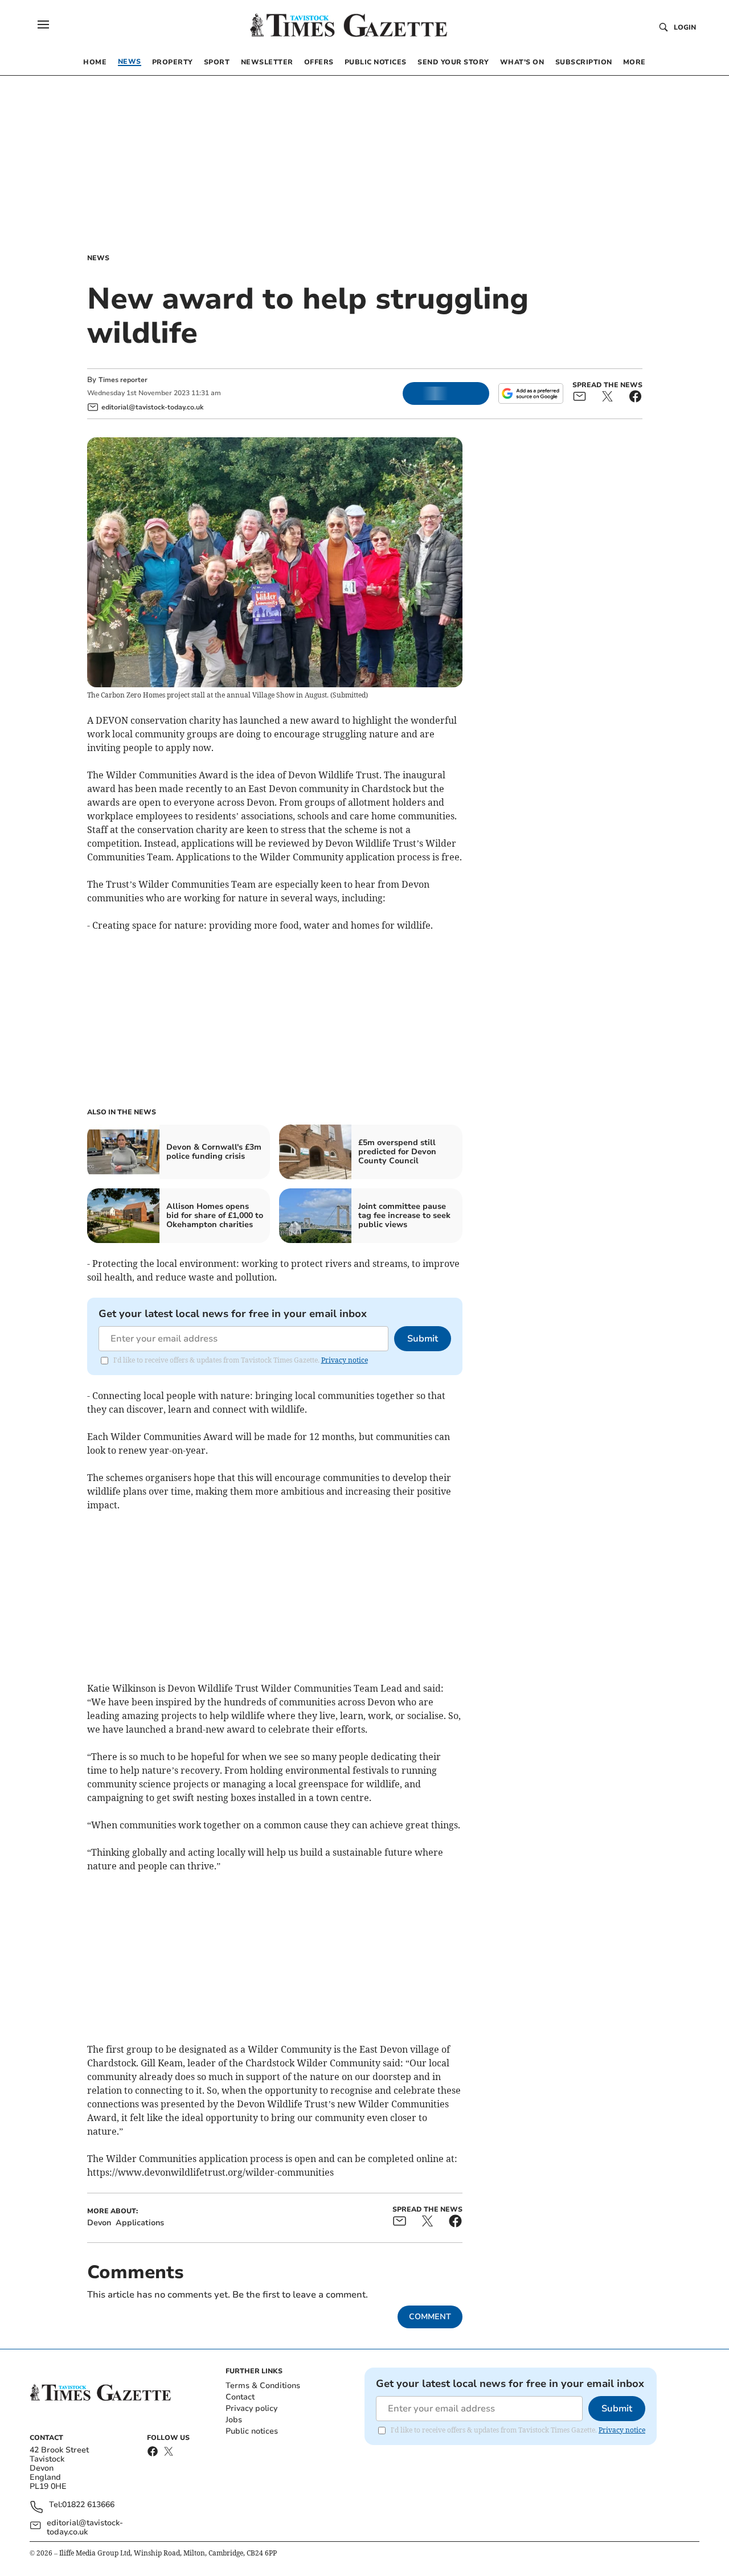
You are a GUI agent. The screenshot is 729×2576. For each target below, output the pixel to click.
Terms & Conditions (263, 2386)
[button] (43, 24)
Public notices (252, 2431)
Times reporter (123, 380)
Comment (430, 2317)
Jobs (234, 2420)
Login (685, 27)
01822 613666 (88, 2505)
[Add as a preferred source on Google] (531, 393)
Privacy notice (345, 1360)
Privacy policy (251, 2408)
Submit (423, 1339)
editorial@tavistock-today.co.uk (85, 2528)
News (98, 258)
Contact (240, 2397)
